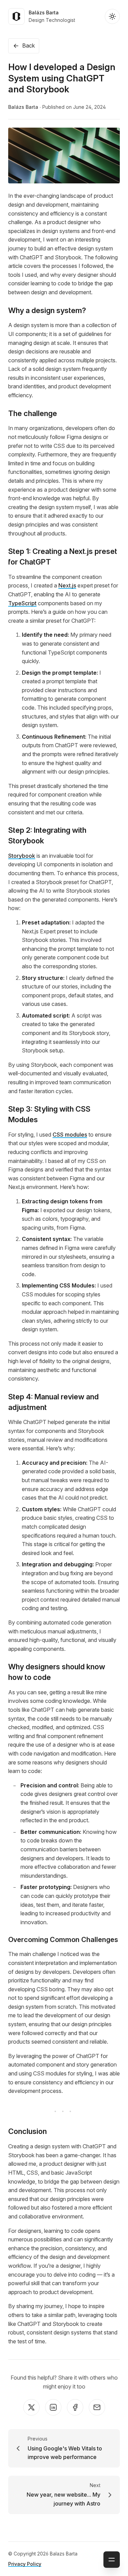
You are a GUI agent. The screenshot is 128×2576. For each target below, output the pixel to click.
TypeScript (22, 603)
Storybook (22, 856)
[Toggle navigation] (112, 2560)
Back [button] (29, 46)
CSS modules (70, 1135)
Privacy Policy (25, 2564)
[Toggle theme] (112, 16)
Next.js (67, 585)
